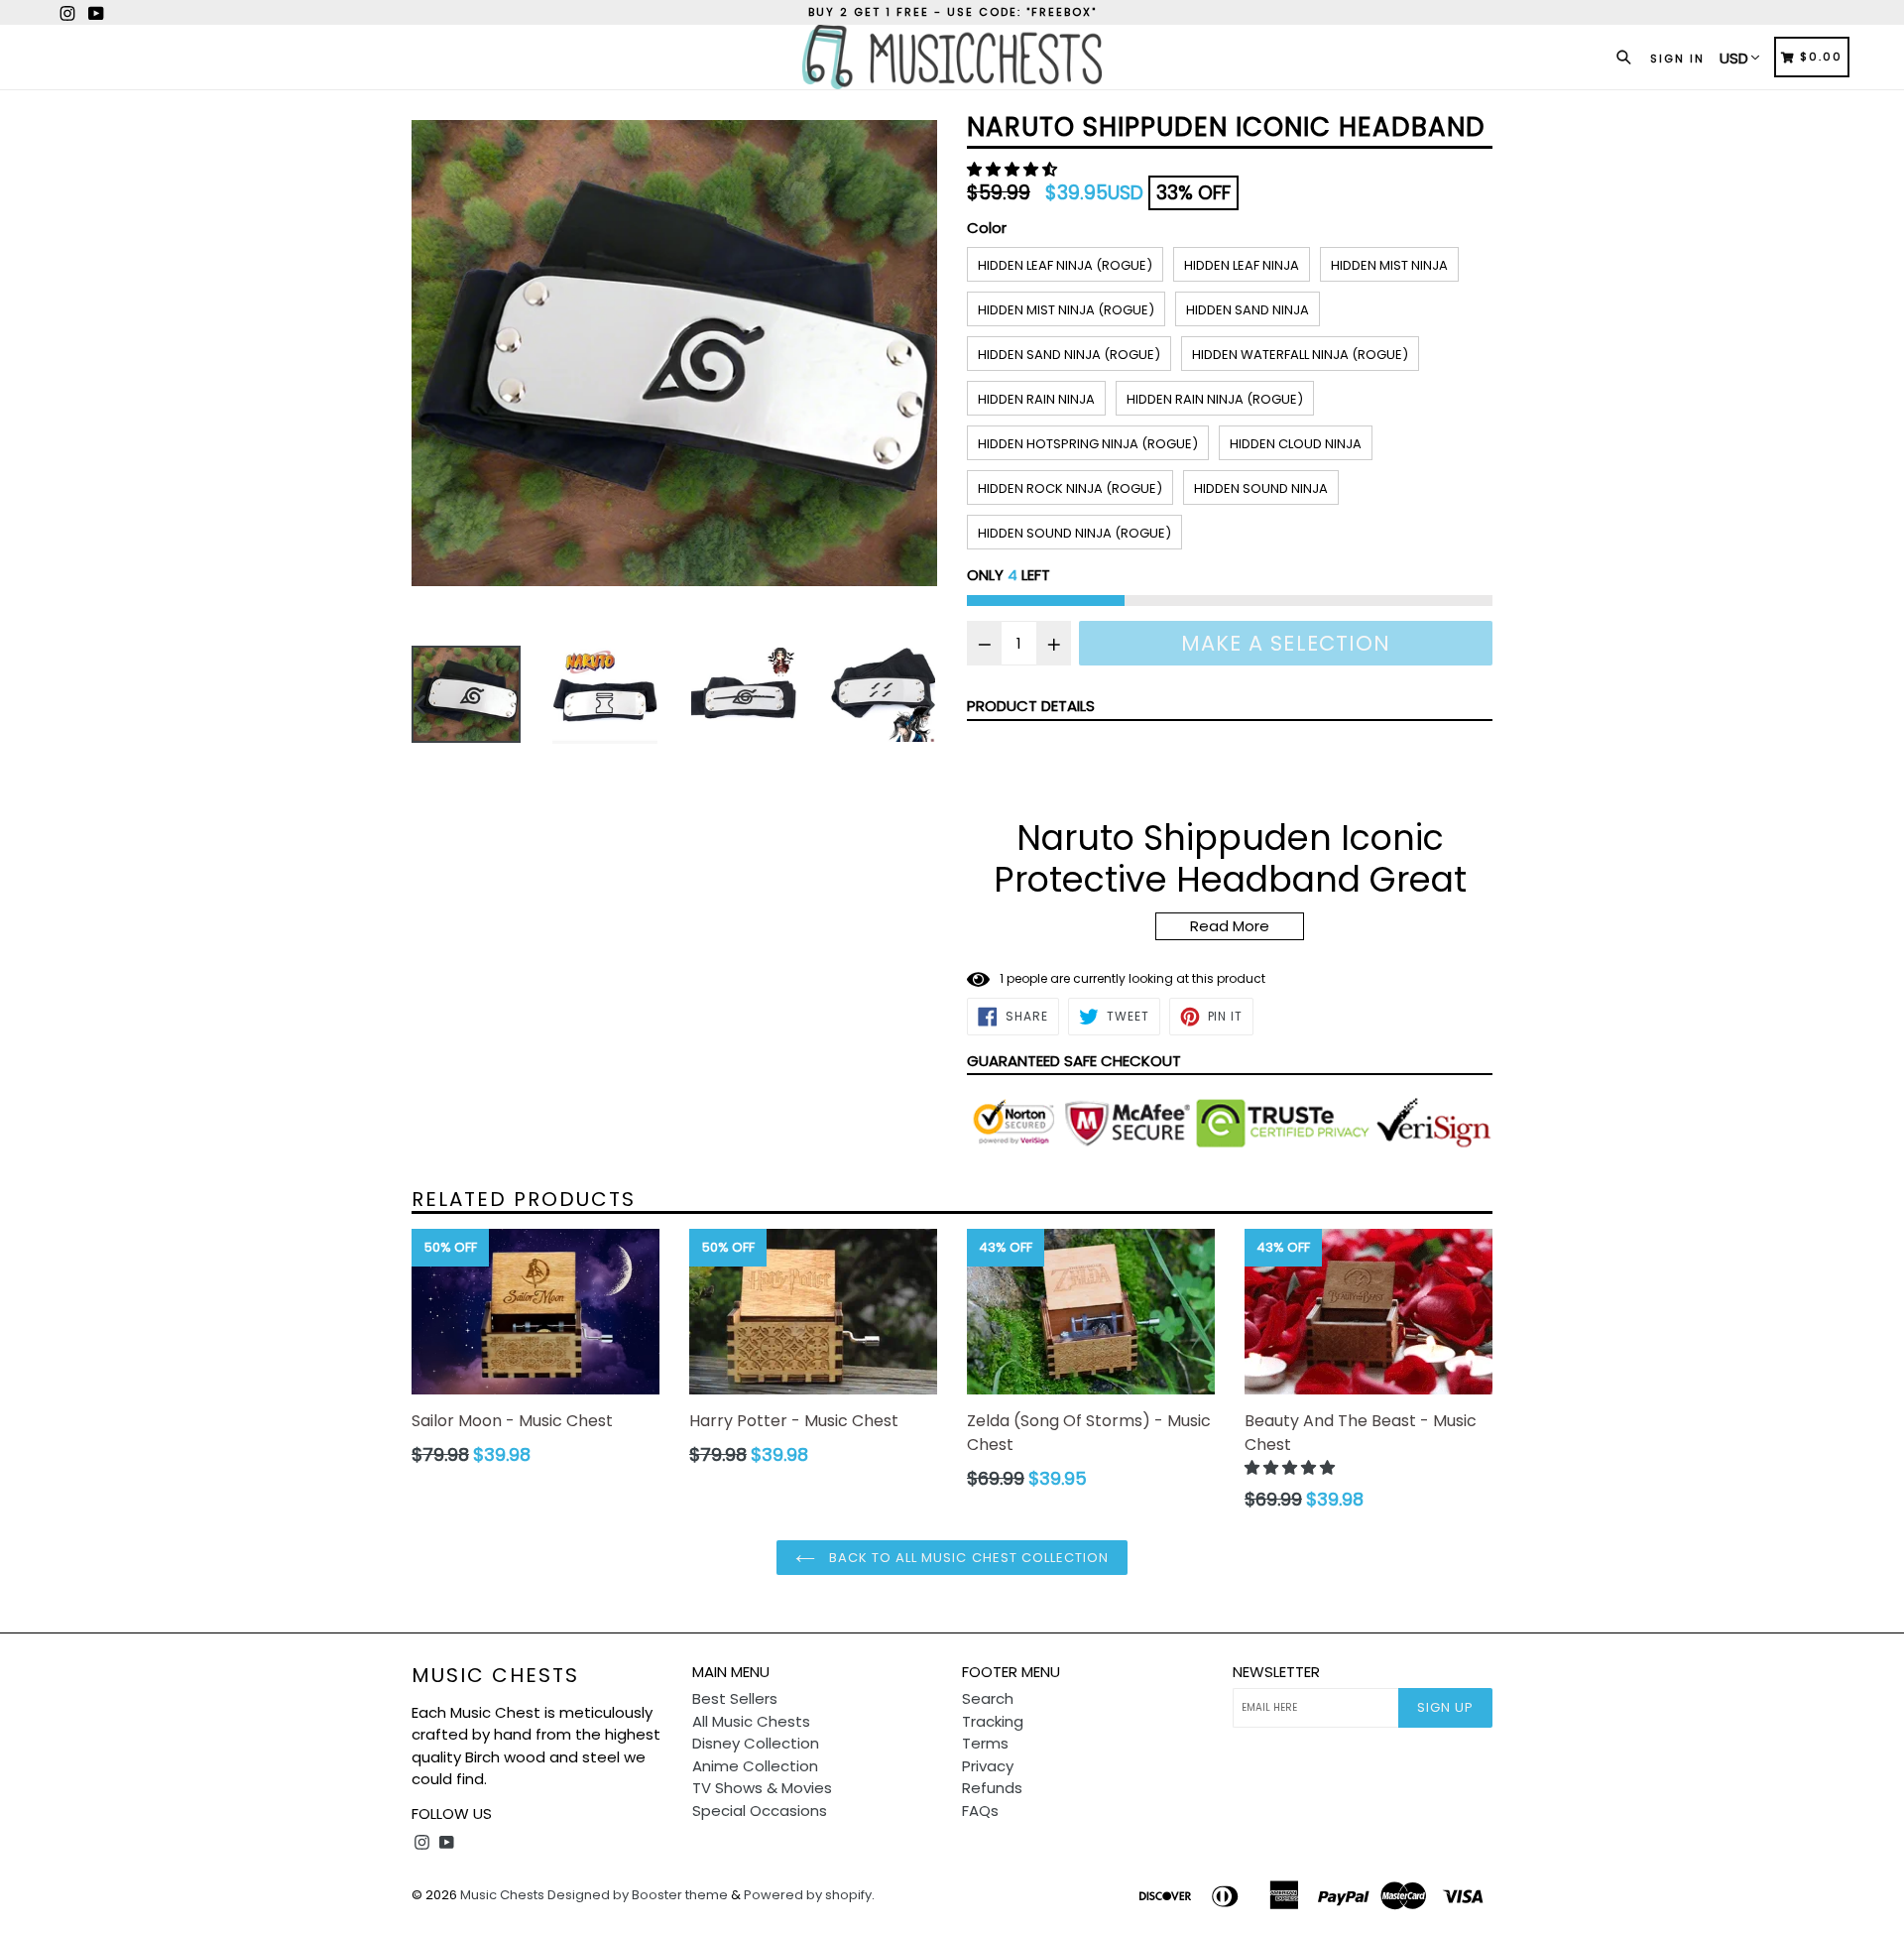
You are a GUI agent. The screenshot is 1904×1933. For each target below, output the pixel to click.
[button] (1014, 169)
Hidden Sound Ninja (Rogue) (1074, 533)
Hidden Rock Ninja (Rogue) (1070, 488)
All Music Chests (751, 1721)
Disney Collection (756, 1743)
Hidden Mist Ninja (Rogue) (1066, 310)
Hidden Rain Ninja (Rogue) (1215, 399)
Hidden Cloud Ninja (1296, 444)
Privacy (988, 1766)
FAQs (980, 1811)
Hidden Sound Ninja (1261, 488)
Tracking (993, 1721)
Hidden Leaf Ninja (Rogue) (1065, 265)
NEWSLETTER (1276, 1672)
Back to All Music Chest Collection (967, 1558)
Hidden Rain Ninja (1036, 399)
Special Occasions (760, 1811)
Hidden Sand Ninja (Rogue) (1069, 355)
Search (988, 1698)
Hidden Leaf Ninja (1242, 265)
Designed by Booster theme (638, 1895)
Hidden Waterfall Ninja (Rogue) (1300, 355)
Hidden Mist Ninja (1389, 265)
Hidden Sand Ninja (1248, 310)
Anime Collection (755, 1766)
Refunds (992, 1788)
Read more (1230, 926)
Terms (985, 1743)
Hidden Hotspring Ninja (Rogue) (1088, 444)
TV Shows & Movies (762, 1788)
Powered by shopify (808, 1895)
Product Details (1031, 706)
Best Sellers (735, 1698)
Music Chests (495, 1675)
